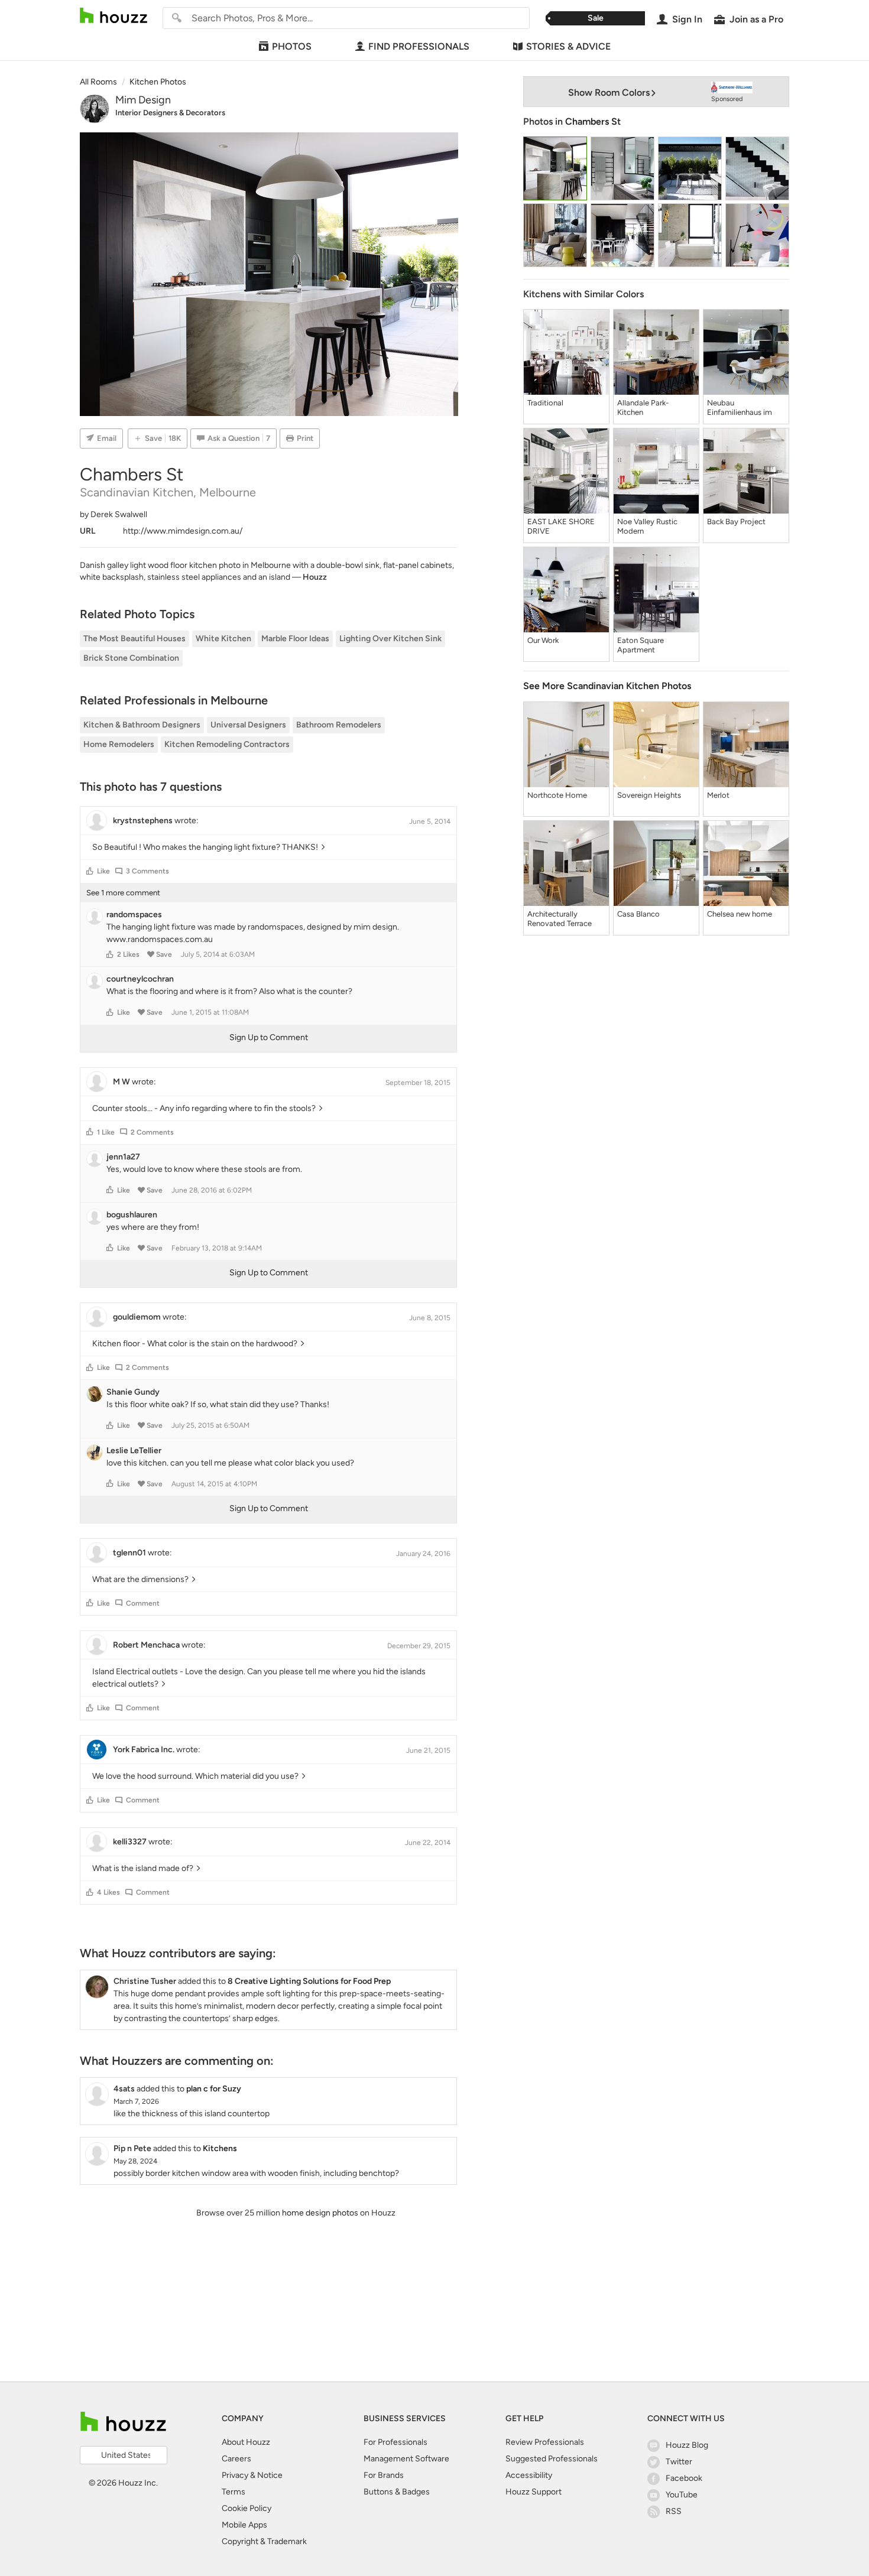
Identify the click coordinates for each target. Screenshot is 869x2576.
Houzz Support (534, 2492)
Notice (270, 2475)
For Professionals (395, 2442)
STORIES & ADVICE (568, 46)
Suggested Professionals (552, 2459)
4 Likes (108, 1892)
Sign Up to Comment (269, 1037)
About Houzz (246, 2442)
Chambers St (593, 121)
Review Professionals (545, 2442)
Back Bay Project (736, 522)
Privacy (235, 2475)
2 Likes (128, 954)
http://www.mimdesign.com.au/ (183, 531)
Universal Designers (248, 725)
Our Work (543, 640)
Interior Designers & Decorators (170, 113)
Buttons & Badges (397, 2492)
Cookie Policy (247, 2508)
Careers (236, 2459)
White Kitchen (223, 639)
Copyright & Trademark (264, 2541)
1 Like (106, 1132)
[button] (90, 871)
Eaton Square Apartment (641, 645)
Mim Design (143, 100)
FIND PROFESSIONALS (419, 46)
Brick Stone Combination (131, 658)
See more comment (123, 893)
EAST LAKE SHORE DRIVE (561, 526)
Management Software (406, 2459)
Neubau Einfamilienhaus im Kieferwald (740, 408)
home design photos (320, 2213)
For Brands (384, 2475)
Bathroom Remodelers (339, 725)
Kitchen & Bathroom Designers (142, 725)
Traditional (545, 403)
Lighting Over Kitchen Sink (390, 639)
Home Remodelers (119, 744)
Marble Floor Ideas (295, 639)
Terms (234, 2492)
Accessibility (529, 2475)
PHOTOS (292, 46)
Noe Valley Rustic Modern (647, 526)
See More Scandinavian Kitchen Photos (607, 686)
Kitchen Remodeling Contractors (227, 744)
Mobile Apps (244, 2525)
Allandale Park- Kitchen (643, 407)
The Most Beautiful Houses (134, 639)
